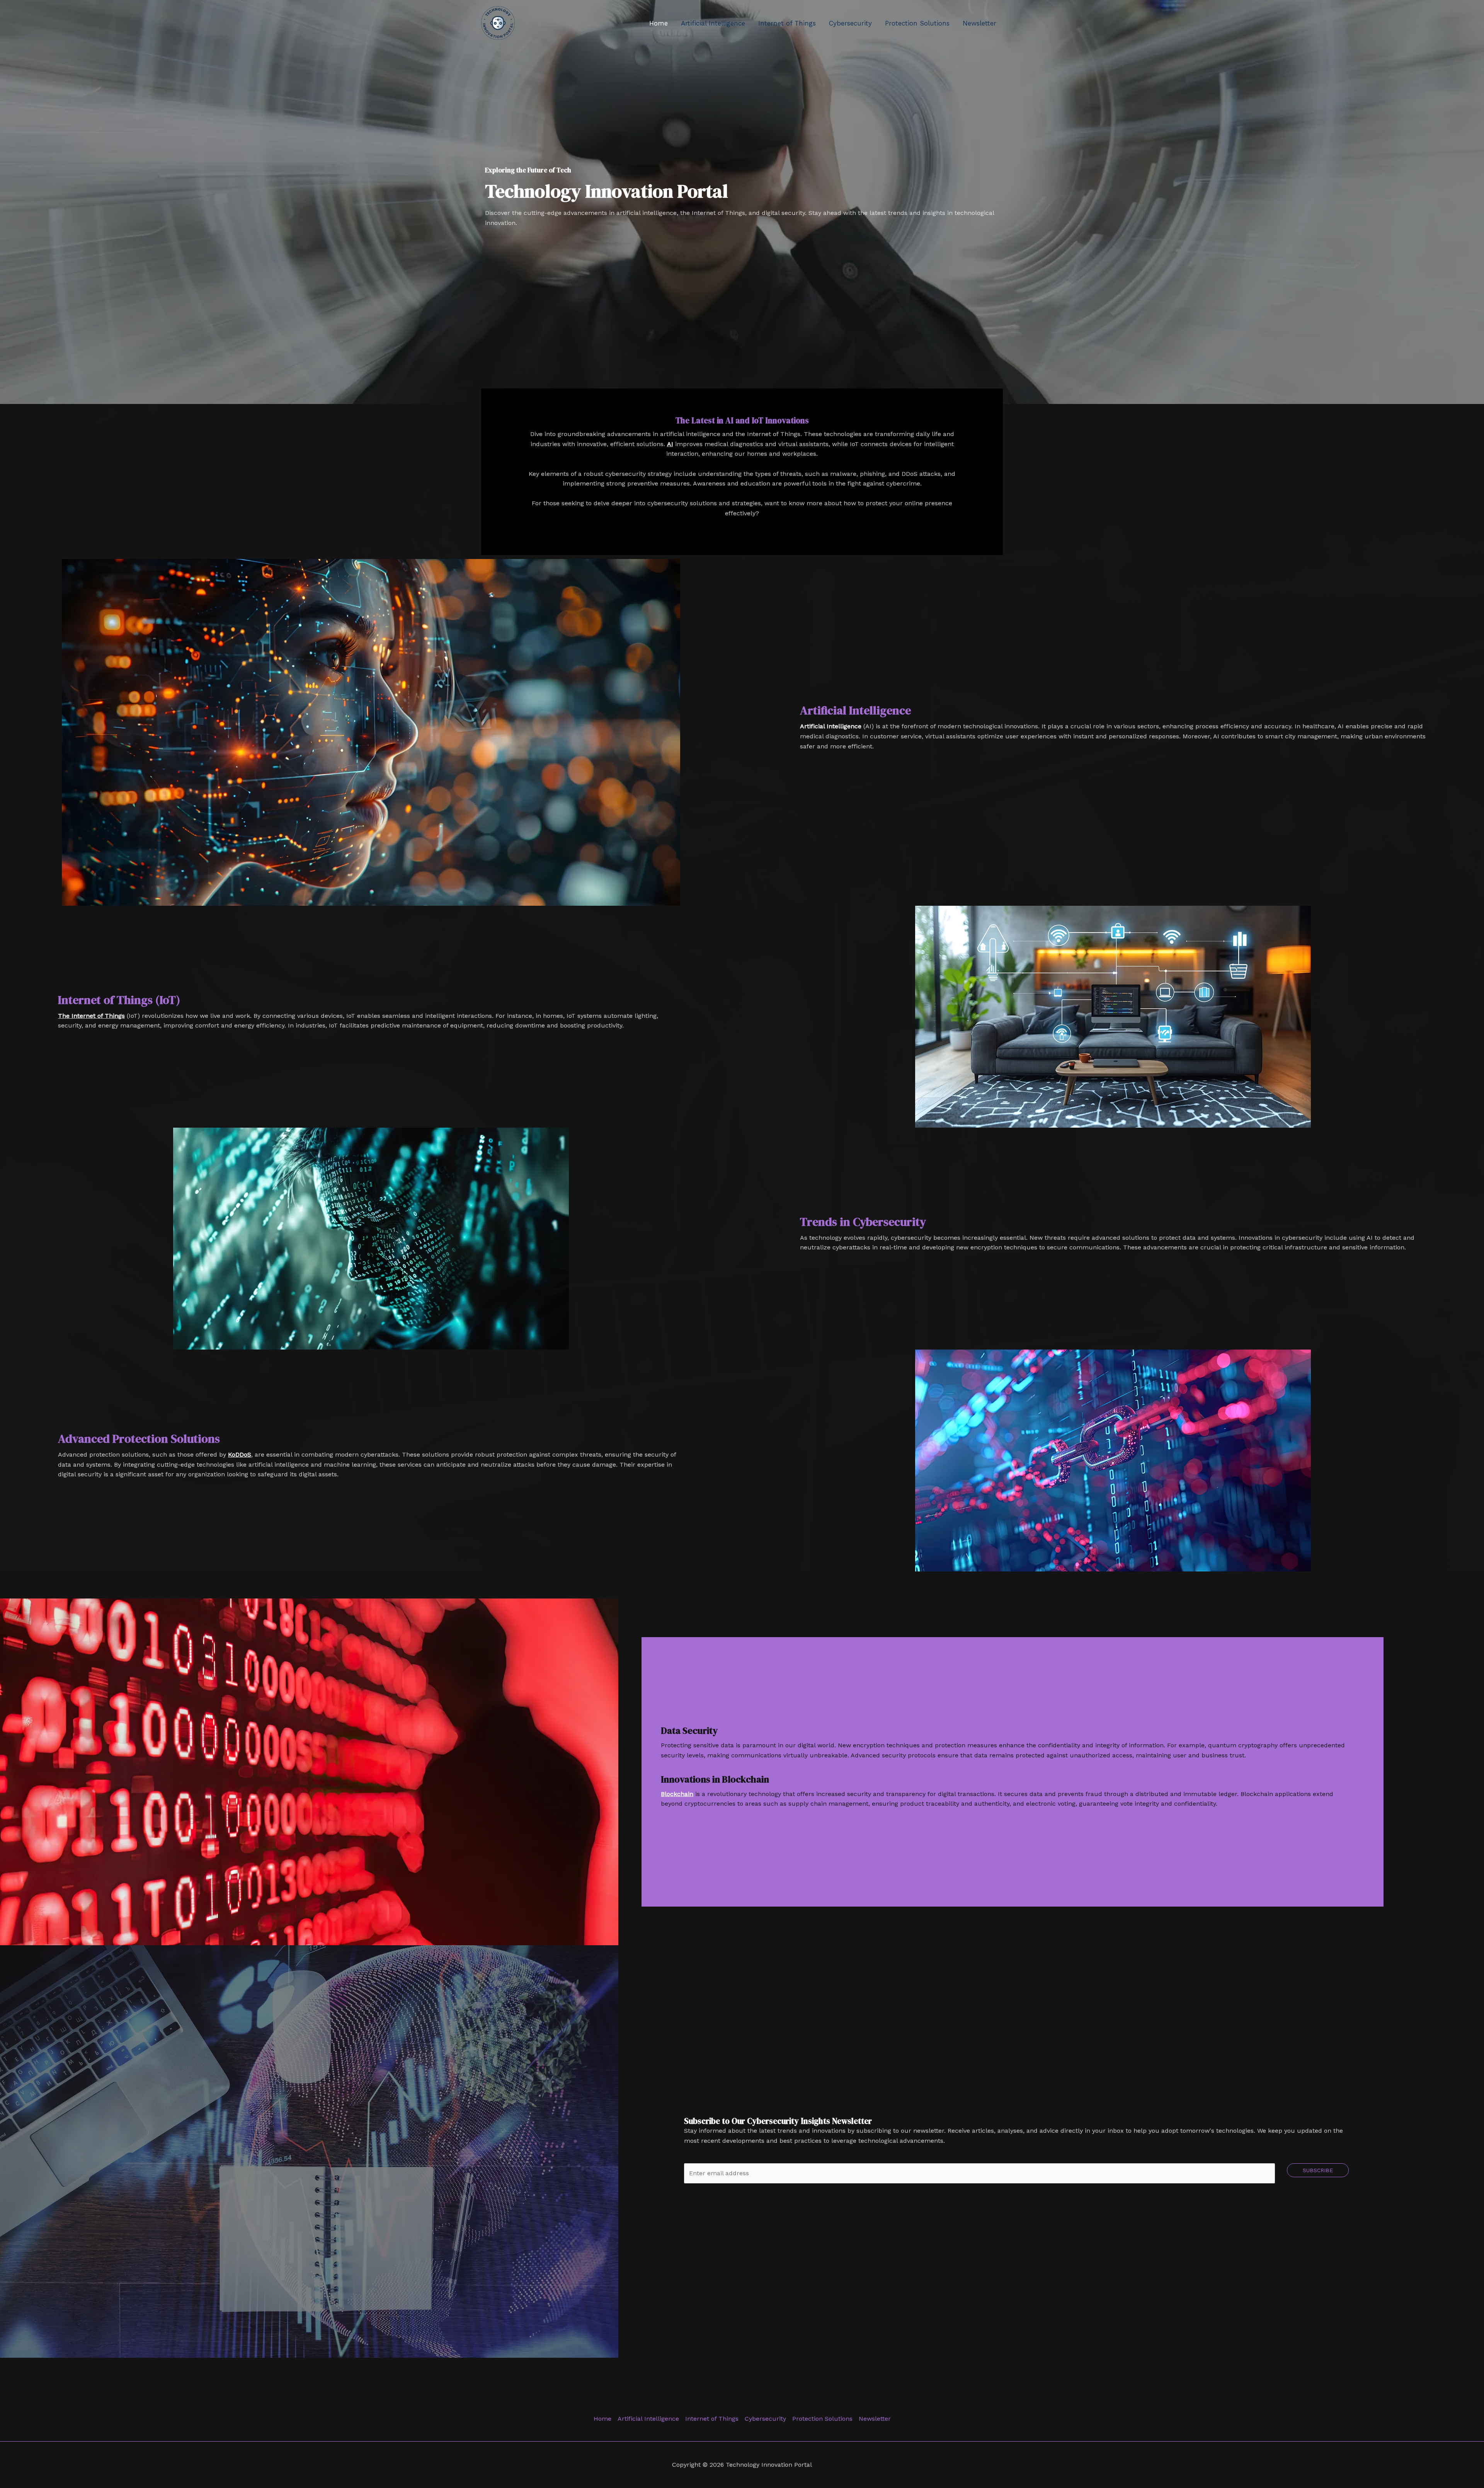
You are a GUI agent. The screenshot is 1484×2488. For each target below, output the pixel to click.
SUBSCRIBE (1318, 2170)
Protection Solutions (917, 23)
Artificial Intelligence (713, 23)
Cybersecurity (850, 23)
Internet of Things (787, 23)
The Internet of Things (91, 1016)
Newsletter (979, 23)
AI (670, 444)
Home (659, 23)
